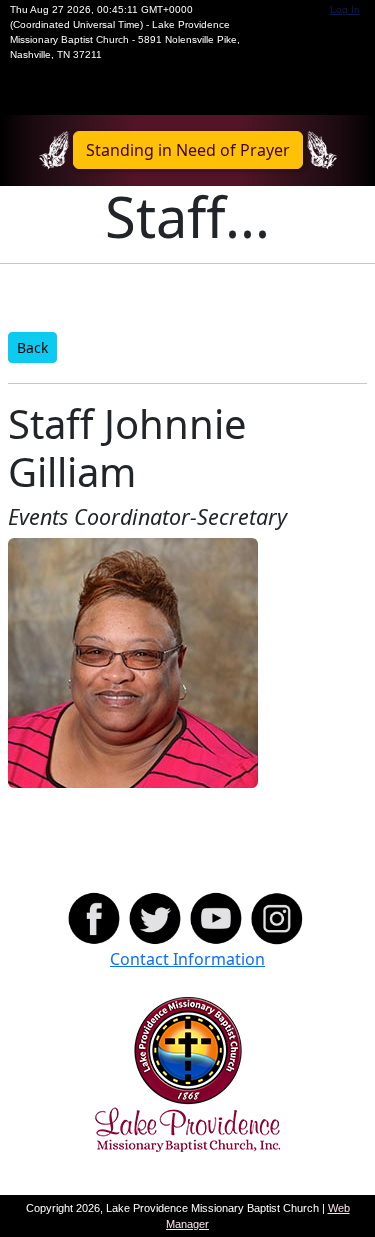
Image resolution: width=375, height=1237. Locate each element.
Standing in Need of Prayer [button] (188, 150)
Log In (345, 9)
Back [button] (32, 347)
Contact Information (187, 959)
